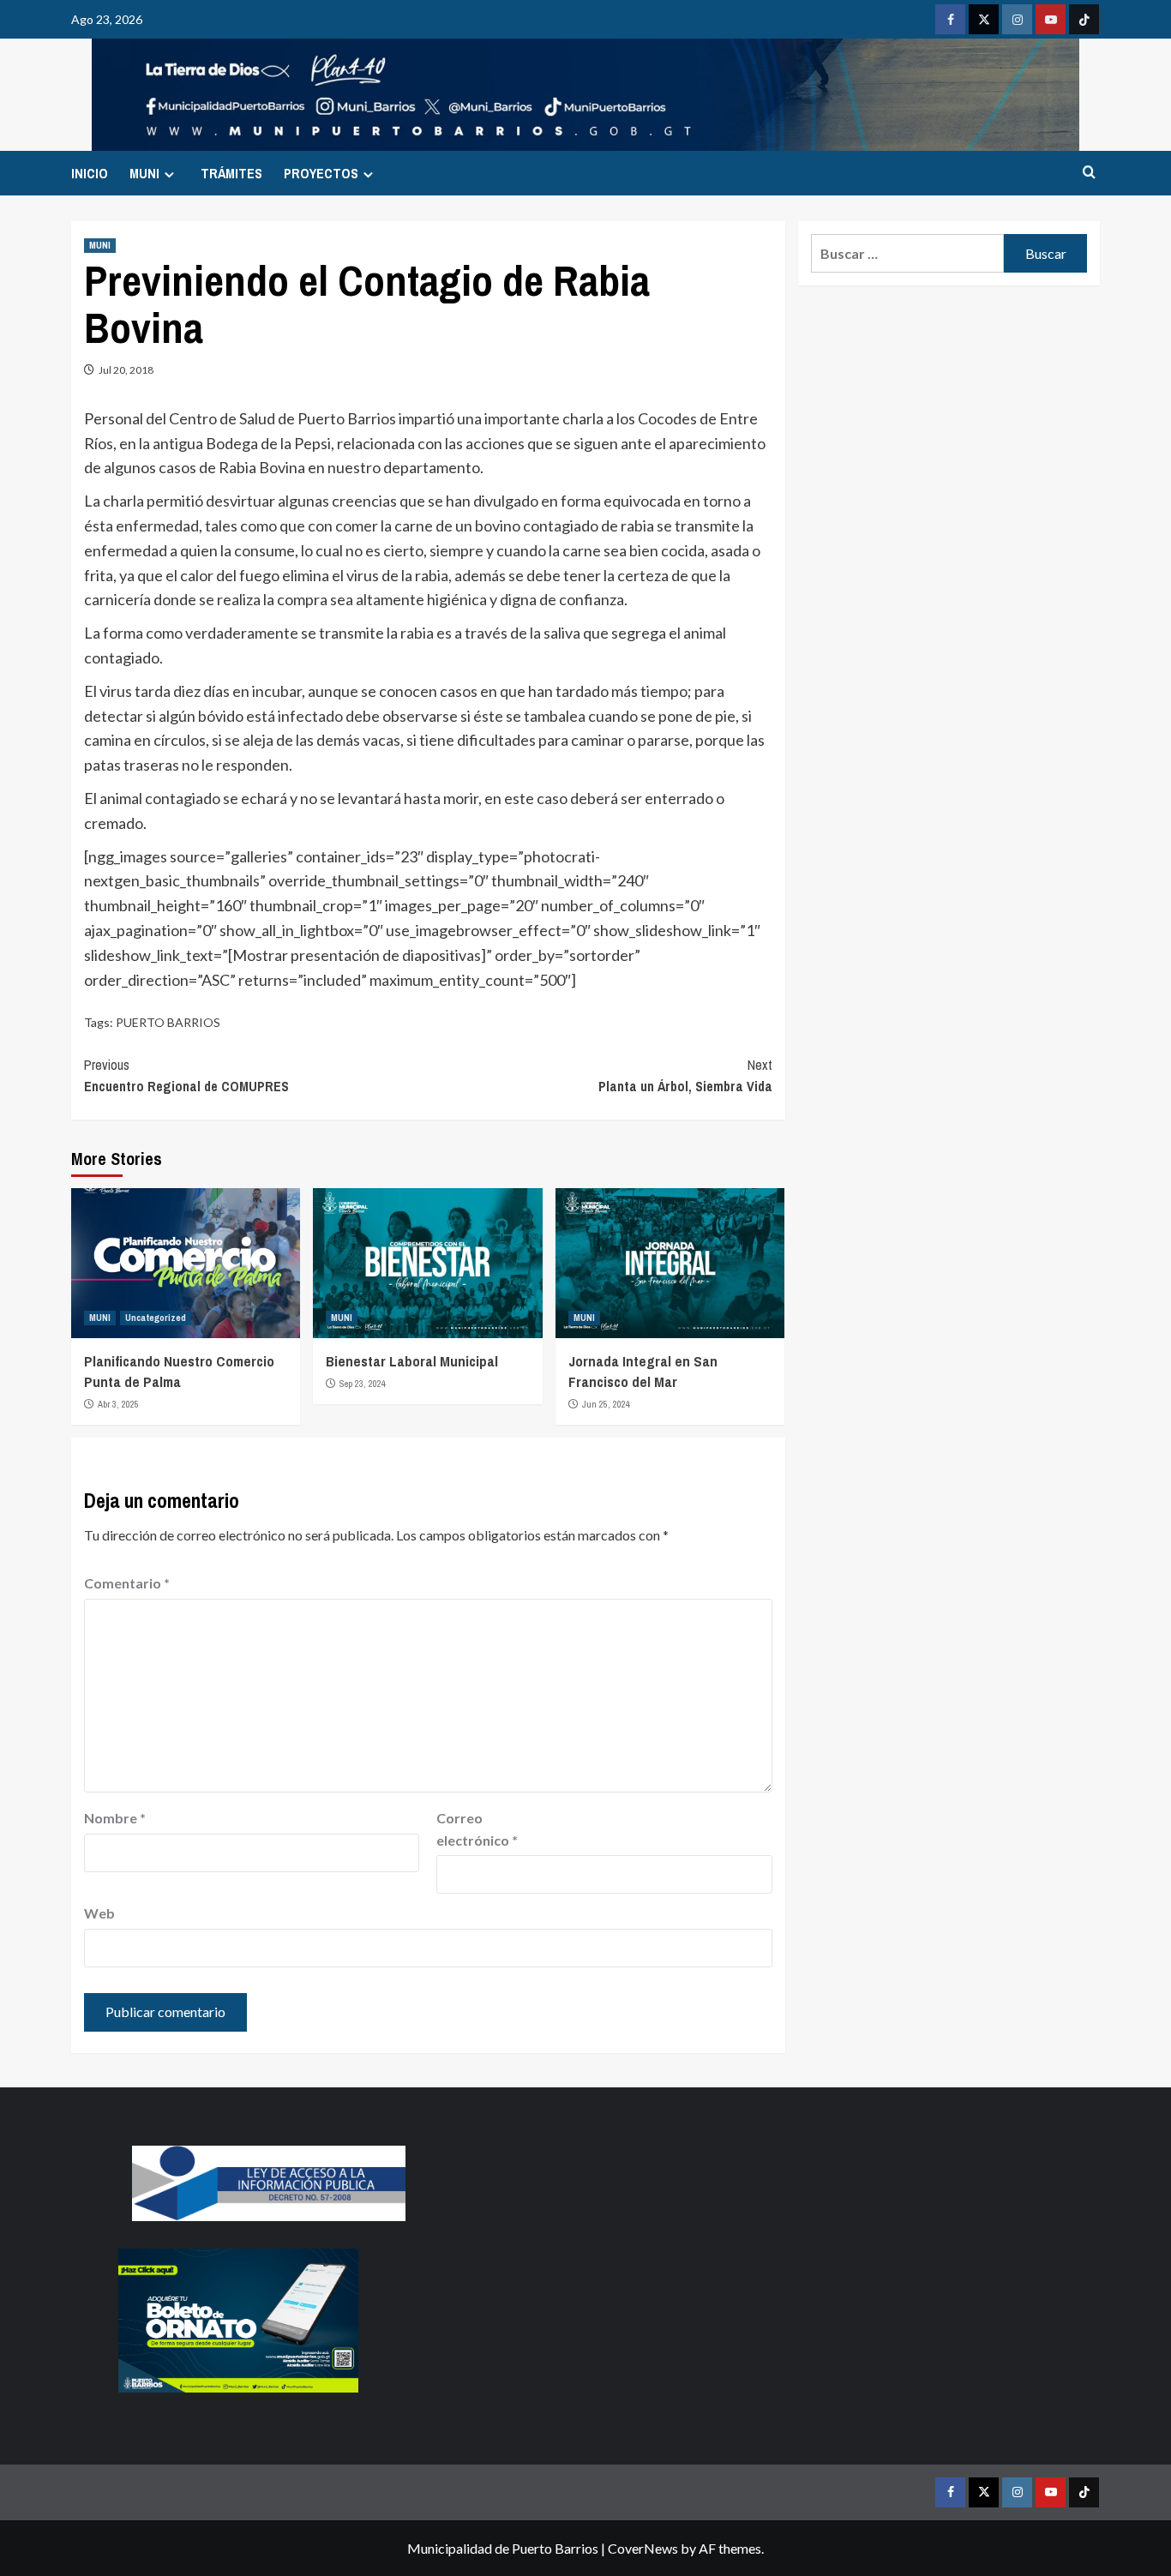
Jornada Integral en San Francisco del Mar (643, 1371)
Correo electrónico (477, 1829)
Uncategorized (156, 1318)
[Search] (1089, 173)
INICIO (90, 173)
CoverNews (643, 2548)
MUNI (144, 173)
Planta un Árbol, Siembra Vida (685, 1076)
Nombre (115, 1818)
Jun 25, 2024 (606, 1404)
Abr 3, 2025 (118, 1404)
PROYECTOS (321, 173)
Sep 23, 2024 (363, 1384)
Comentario (127, 1583)
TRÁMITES (231, 173)
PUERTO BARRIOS (168, 1022)
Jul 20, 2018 (126, 370)
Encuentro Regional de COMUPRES (186, 1076)
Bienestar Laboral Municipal (412, 1361)
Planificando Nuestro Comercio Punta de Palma (179, 1371)
